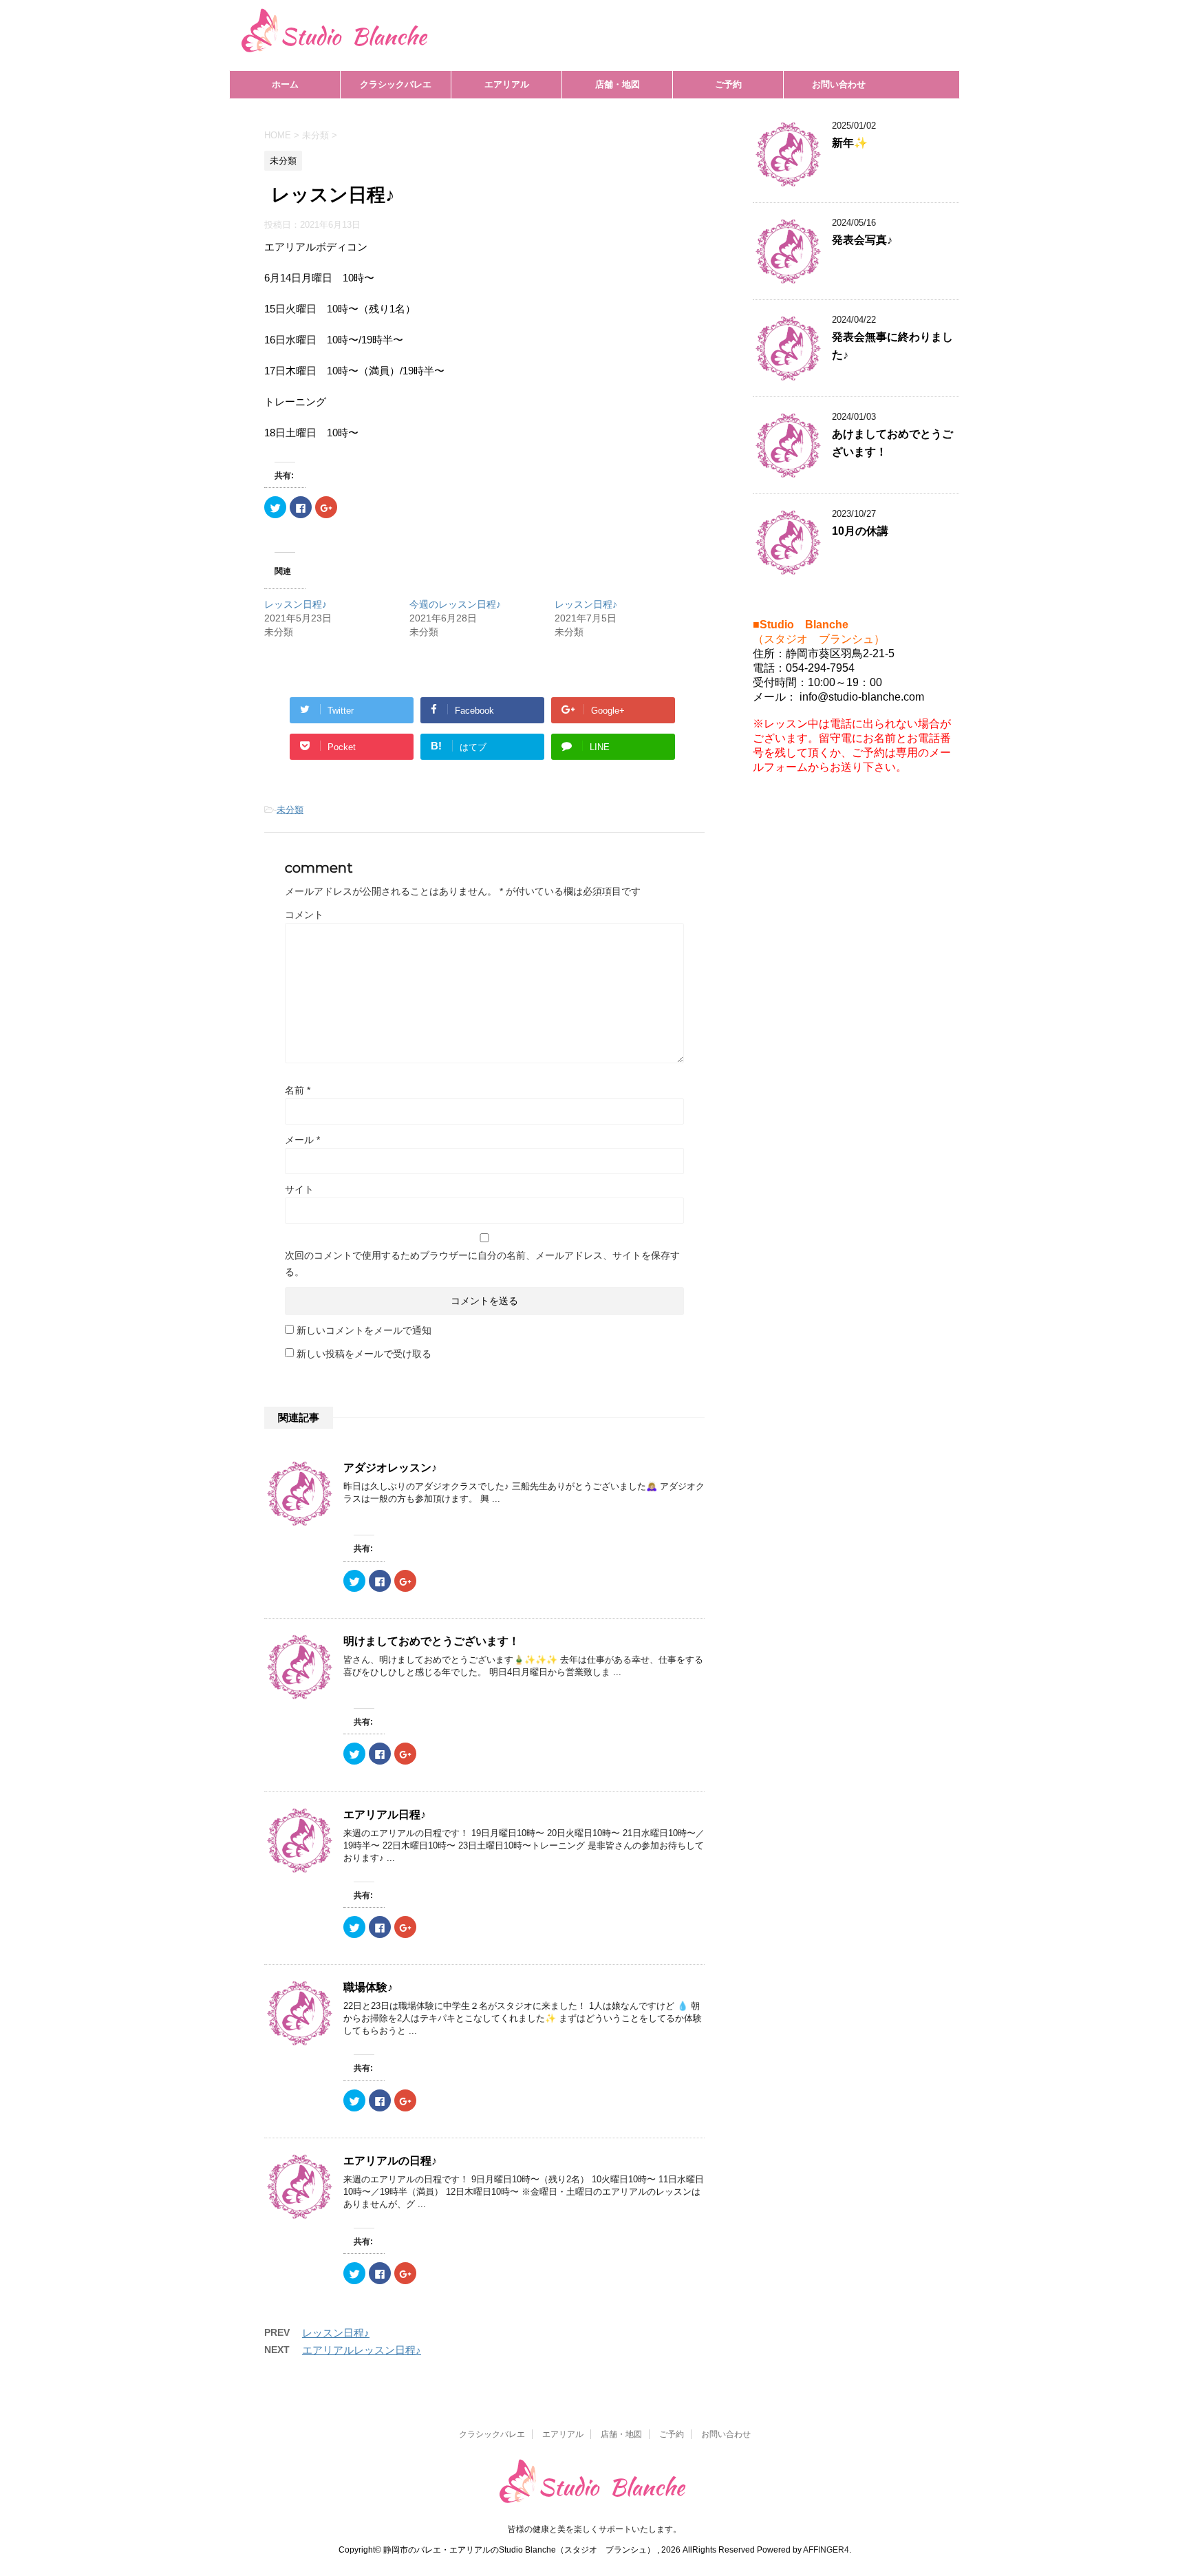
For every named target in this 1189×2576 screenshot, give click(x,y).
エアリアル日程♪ (385, 1814)
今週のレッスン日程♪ (455, 604)
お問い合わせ (839, 84)
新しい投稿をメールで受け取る (364, 1354)
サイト (299, 1189)
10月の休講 (860, 531)
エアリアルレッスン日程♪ (362, 2350)
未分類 (290, 810)
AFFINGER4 (826, 2550)
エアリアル (507, 84)
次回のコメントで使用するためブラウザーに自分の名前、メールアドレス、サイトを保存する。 (482, 1264)
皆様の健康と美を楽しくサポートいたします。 (594, 2529)
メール (302, 1140)
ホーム (285, 84)
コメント (304, 915)
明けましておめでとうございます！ (431, 1641)
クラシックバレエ (396, 84)
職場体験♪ (368, 1987)
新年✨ (850, 143)
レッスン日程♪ (296, 604)
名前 (298, 1090)
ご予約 (728, 84)
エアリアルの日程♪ (390, 2161)
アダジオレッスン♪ (390, 1468)
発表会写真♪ (862, 240)
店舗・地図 (618, 84)
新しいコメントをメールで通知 (364, 1330)
